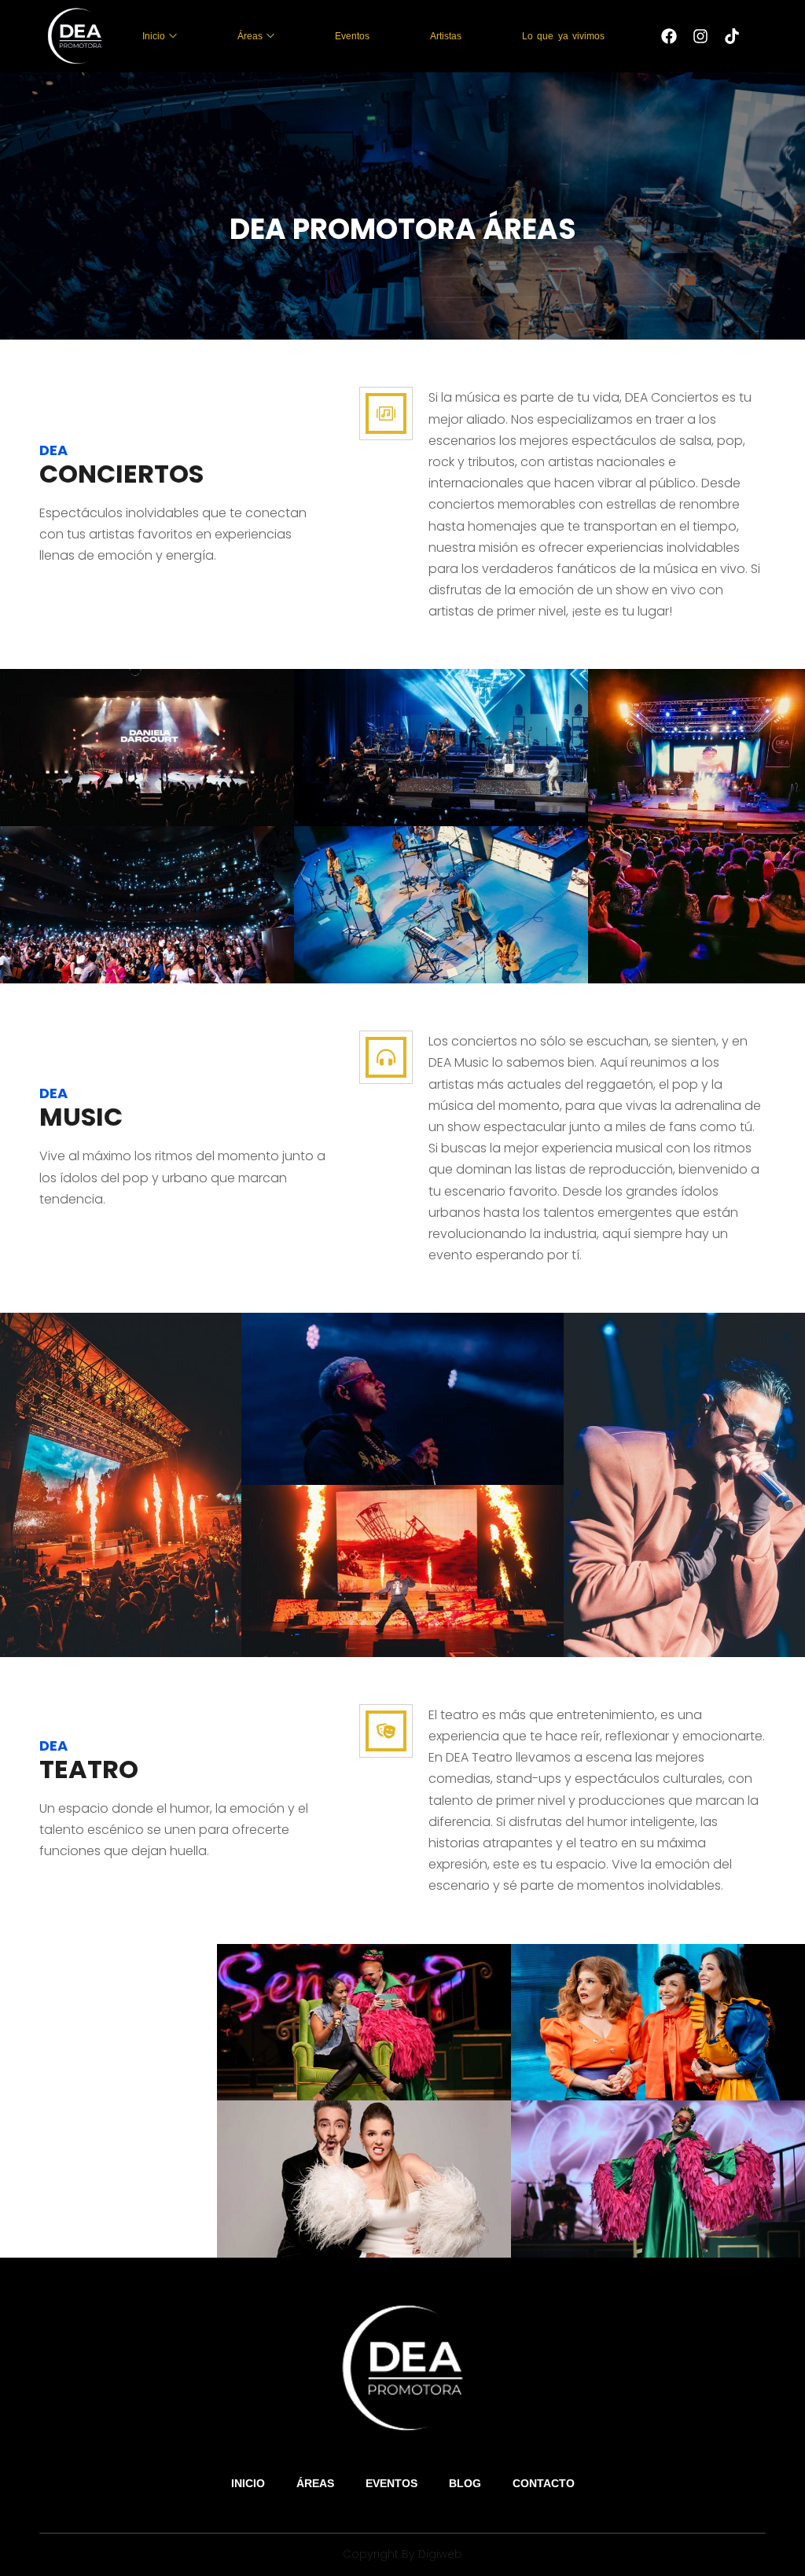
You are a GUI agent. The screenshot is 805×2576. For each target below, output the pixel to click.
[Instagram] (700, 36)
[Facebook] (669, 36)
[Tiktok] (732, 36)
